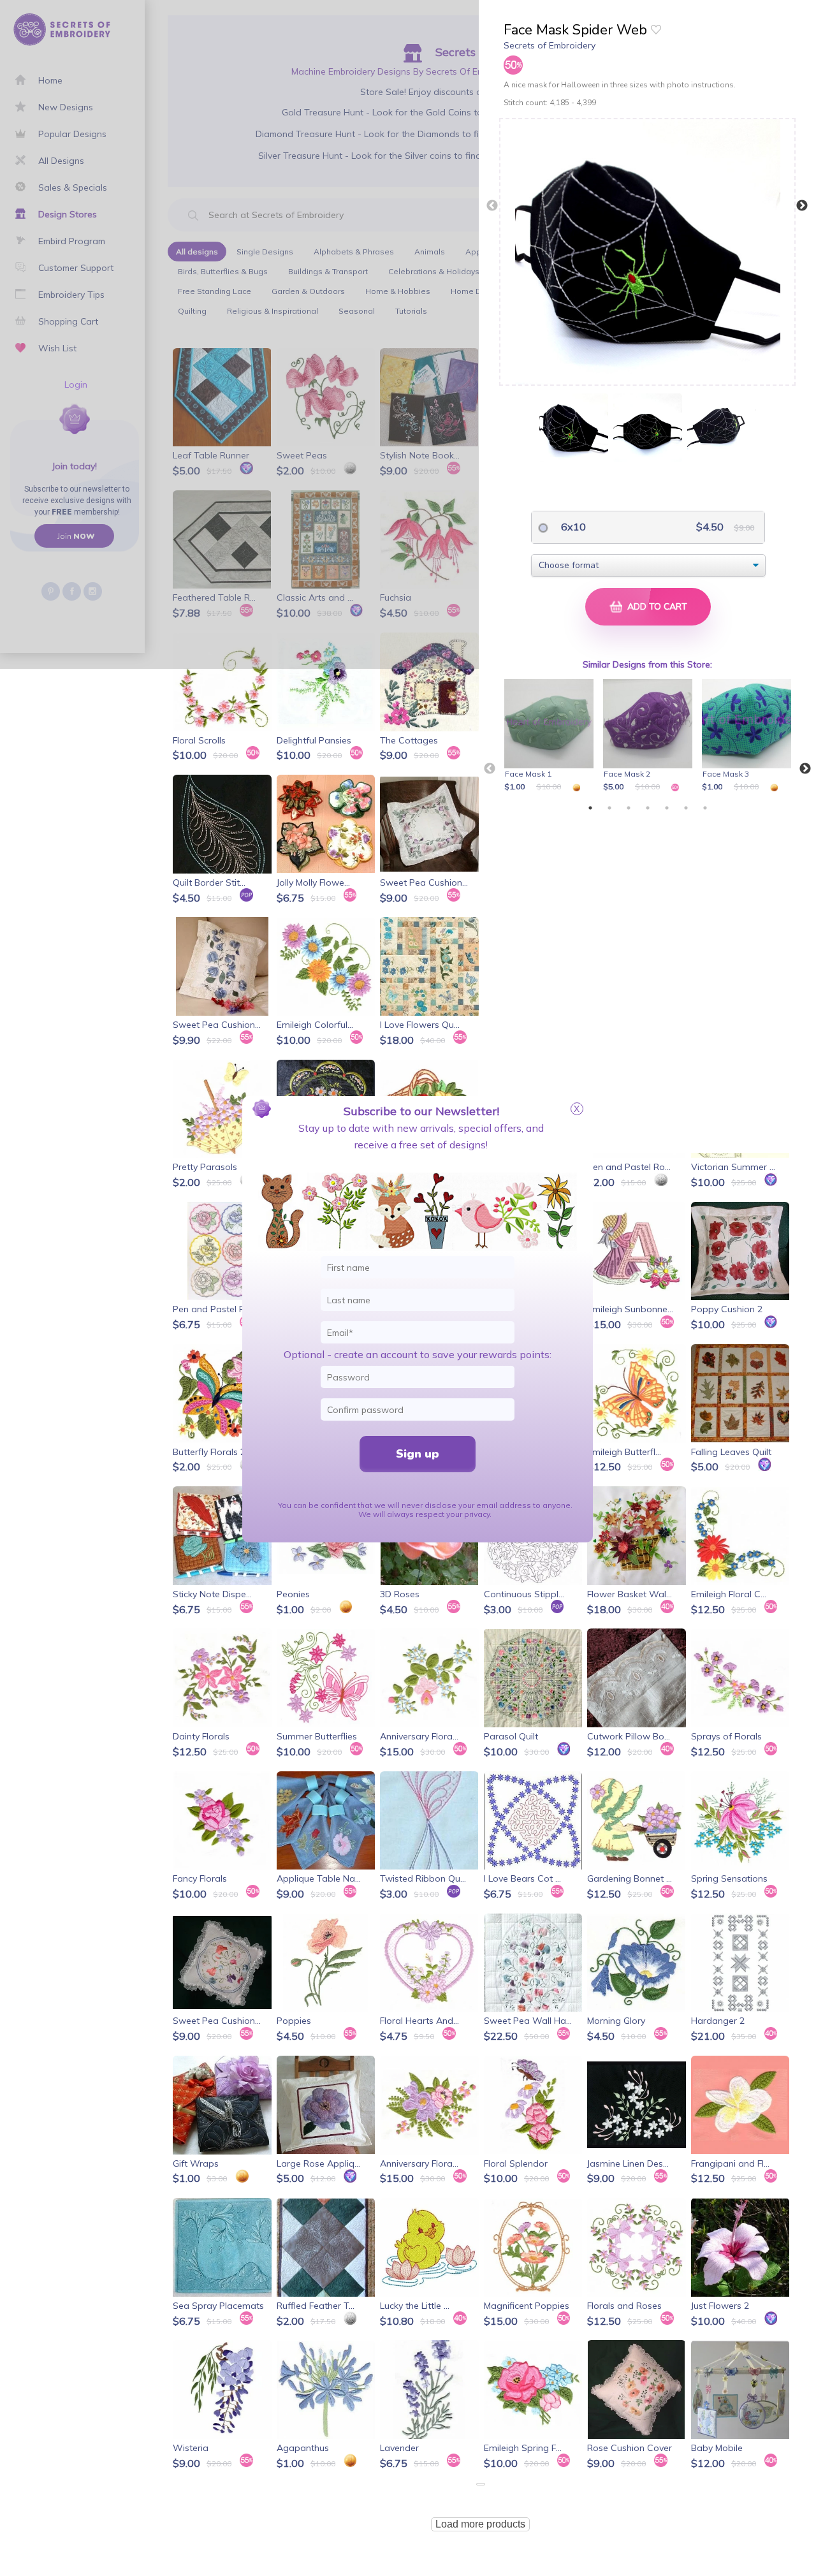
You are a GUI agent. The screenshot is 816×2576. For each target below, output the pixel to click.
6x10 (572, 527)
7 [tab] (705, 808)
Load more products (480, 2524)
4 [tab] (648, 808)
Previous (492, 206)
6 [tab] (686, 808)
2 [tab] (609, 808)
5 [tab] (667, 808)
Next (802, 206)
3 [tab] (629, 808)
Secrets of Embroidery (550, 45)
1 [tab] (590, 808)
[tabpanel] (551, 736)
